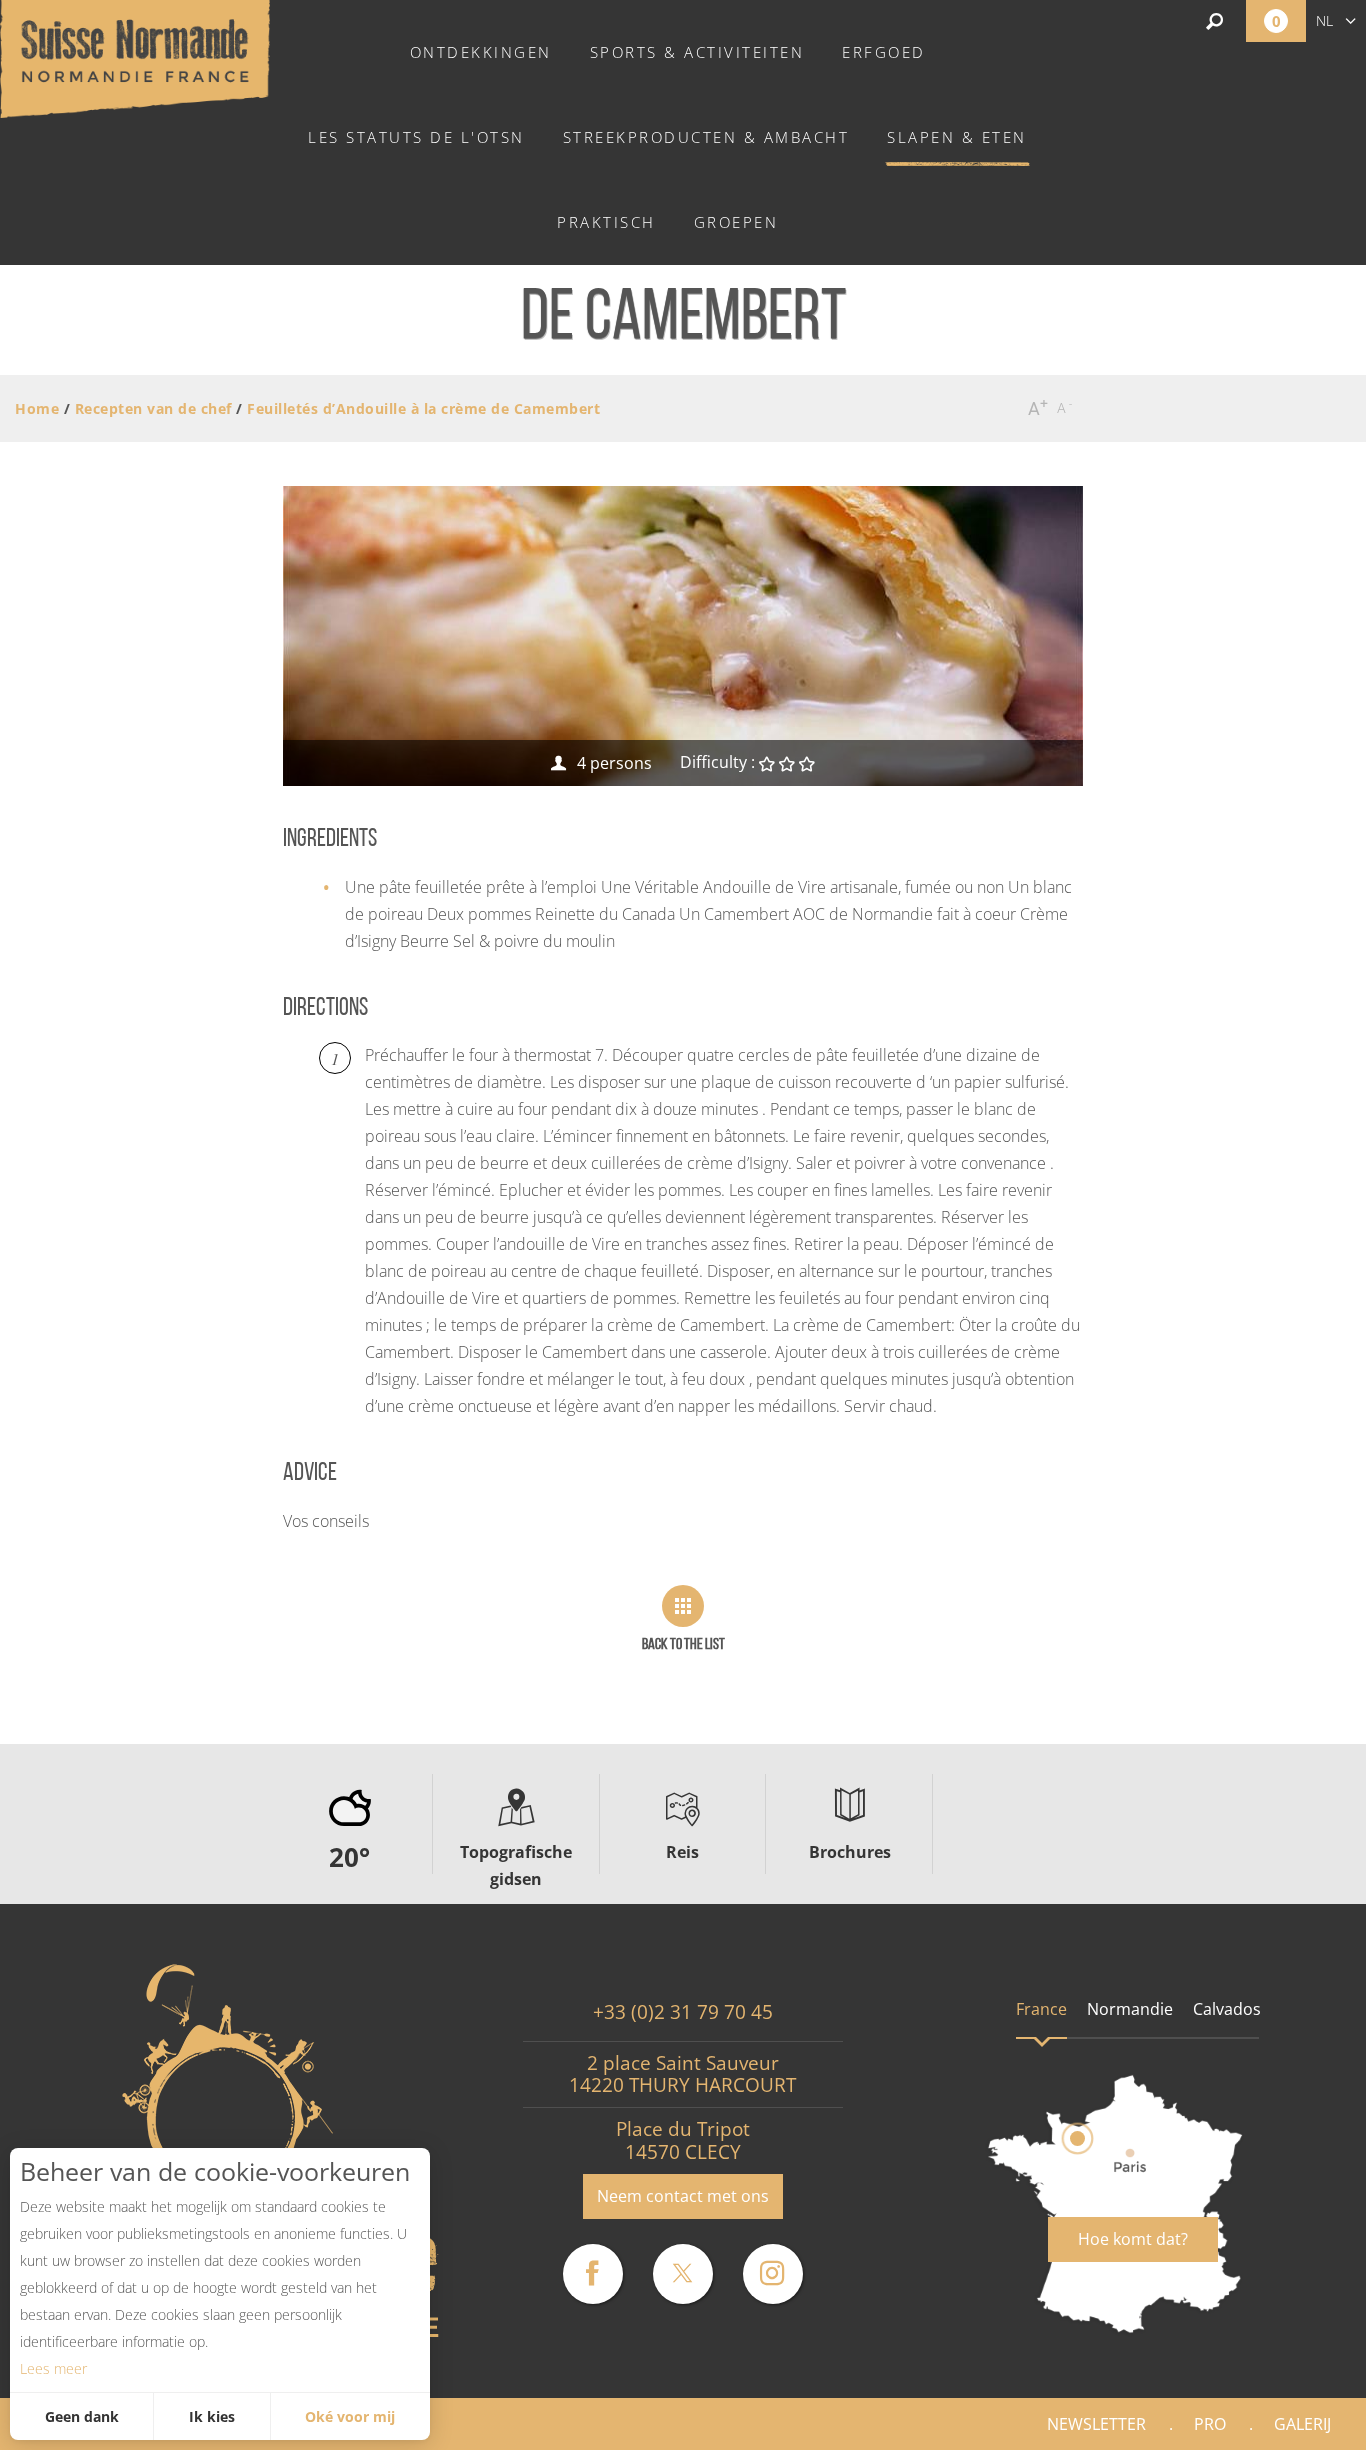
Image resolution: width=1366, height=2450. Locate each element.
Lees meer (53, 2368)
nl (1324, 20)
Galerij (1302, 2424)
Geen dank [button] (82, 2416)
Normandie (1130, 2009)
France (1041, 2009)
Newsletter (1096, 2424)
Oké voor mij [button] (350, 2416)
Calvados (1227, 2009)
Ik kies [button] (212, 2416)
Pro (1210, 2424)
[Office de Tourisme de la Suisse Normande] (135, 57)
